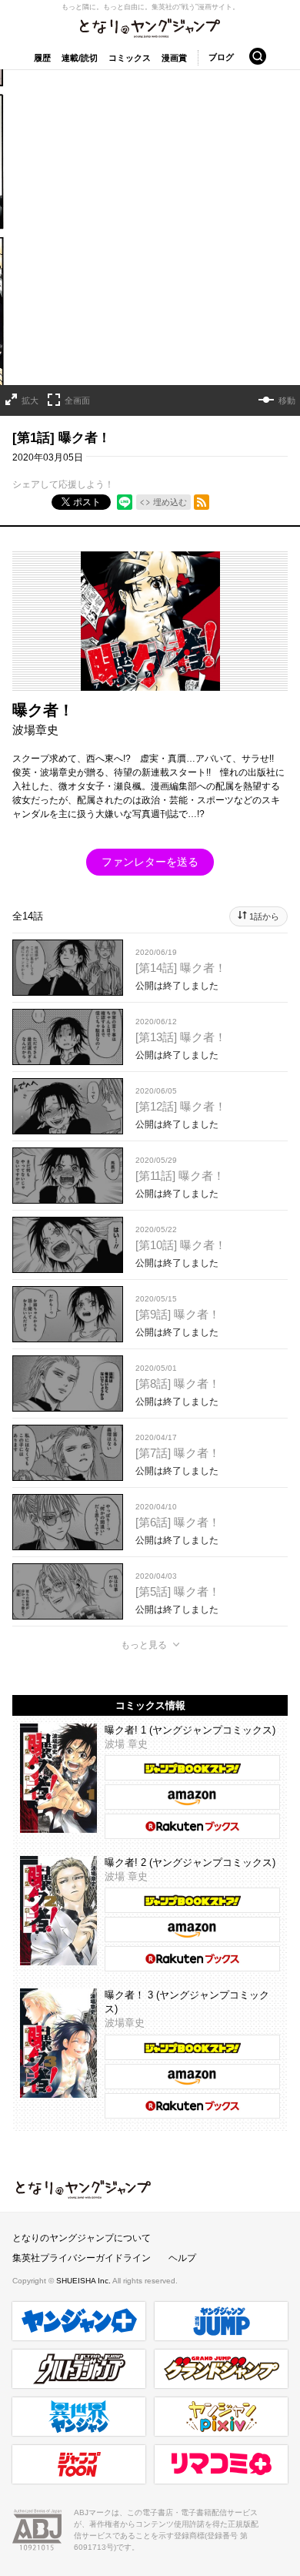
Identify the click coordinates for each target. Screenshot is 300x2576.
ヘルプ (182, 2258)
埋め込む (170, 502)
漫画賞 (174, 58)
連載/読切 (80, 58)
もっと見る (144, 1645)
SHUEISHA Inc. (84, 2281)
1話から (264, 916)
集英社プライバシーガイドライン (82, 2258)
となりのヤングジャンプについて (82, 2238)
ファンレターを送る (150, 862)
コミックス (130, 58)
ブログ (221, 57)
